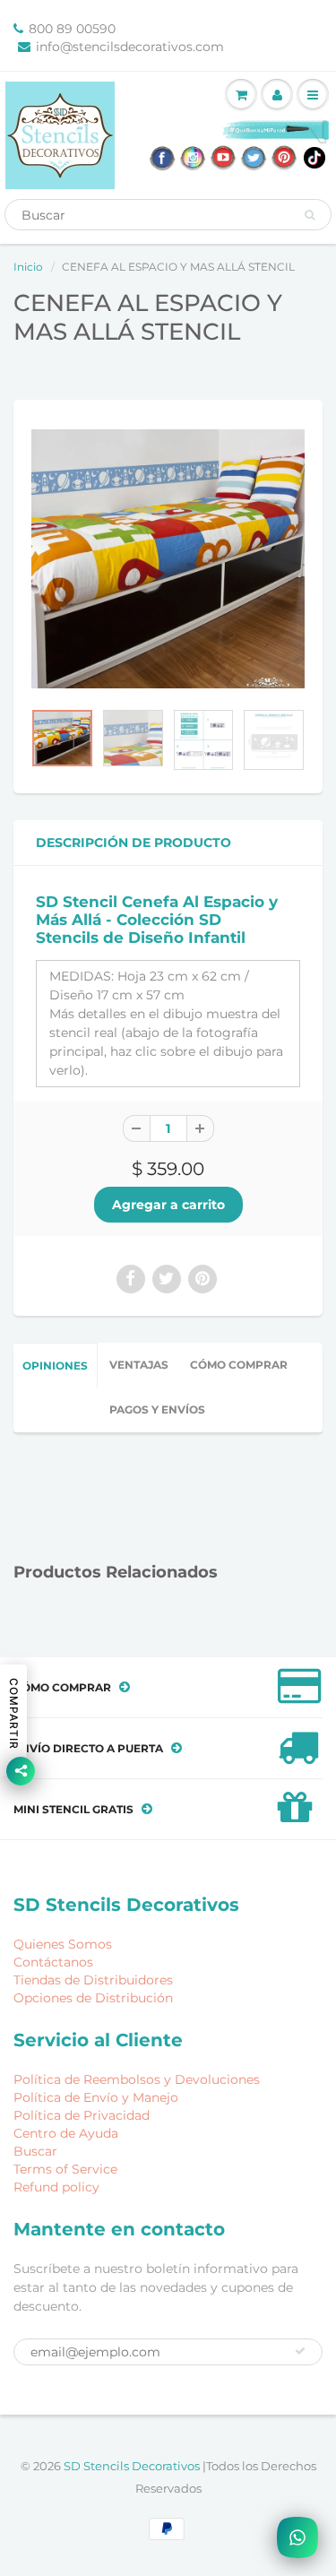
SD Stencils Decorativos (133, 2466)
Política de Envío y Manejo (96, 2097)
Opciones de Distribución (93, 1998)
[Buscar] (310, 215)
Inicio (28, 267)
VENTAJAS (139, 1365)
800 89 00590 (72, 29)
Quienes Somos (63, 1944)
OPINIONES (55, 1366)
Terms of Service (65, 2169)
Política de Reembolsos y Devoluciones (137, 2079)
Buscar (35, 2151)
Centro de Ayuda (66, 2133)
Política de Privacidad (82, 2115)
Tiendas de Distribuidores (93, 1980)
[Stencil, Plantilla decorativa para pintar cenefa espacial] (168, 558)
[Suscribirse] (300, 2351)
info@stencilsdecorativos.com (130, 47)
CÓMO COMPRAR (239, 1365)
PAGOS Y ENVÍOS (157, 1409)
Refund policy (56, 2187)
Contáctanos (53, 1962)
